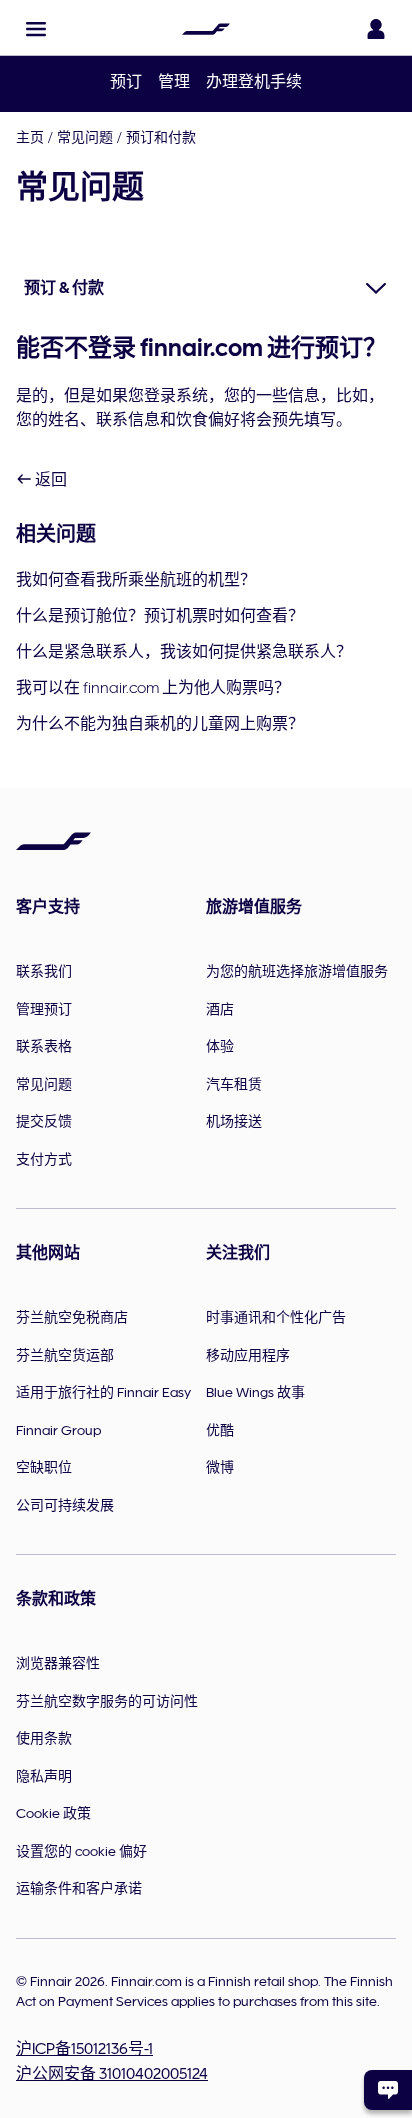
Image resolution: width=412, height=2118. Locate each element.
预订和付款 (161, 137)
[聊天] (388, 2090)
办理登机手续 (254, 82)
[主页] (206, 29)
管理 (174, 82)
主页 (30, 137)
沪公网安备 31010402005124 (112, 2074)
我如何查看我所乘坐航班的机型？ (136, 580)
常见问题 (85, 137)
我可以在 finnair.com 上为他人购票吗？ (153, 688)
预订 (126, 82)
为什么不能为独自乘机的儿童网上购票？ (160, 724)
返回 (49, 480)
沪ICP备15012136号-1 (84, 2049)
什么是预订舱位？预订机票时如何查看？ (160, 616)
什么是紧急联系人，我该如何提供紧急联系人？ (184, 652)
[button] (36, 29)
